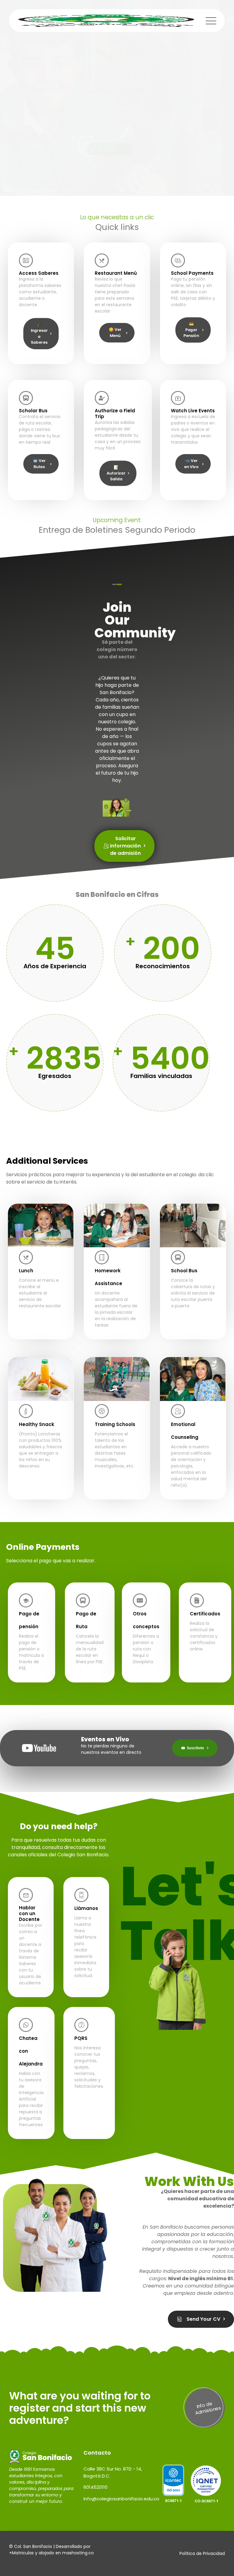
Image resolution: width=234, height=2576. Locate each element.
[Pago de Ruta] (83, 1600)
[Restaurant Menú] (102, 260)
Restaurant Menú (116, 273)
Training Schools (115, 1424)
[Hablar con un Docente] (26, 1895)
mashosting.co (78, 2553)
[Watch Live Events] (178, 398)
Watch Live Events (193, 411)
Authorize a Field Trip (115, 414)
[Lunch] (26, 1257)
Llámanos (86, 1908)
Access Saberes (39, 273)
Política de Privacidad (202, 2553)
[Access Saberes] (26, 260)
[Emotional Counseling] (178, 1411)
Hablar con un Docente (29, 1913)
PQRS (81, 2038)
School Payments (192, 273)
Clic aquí (108, 149)
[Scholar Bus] (26, 398)
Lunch (26, 1271)
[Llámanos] (81, 1895)
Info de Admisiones (208, 2408)
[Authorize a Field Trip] (102, 398)
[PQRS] (81, 2025)
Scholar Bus (33, 411)
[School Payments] (178, 260)
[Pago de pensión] (26, 1600)
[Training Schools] (102, 1411)
